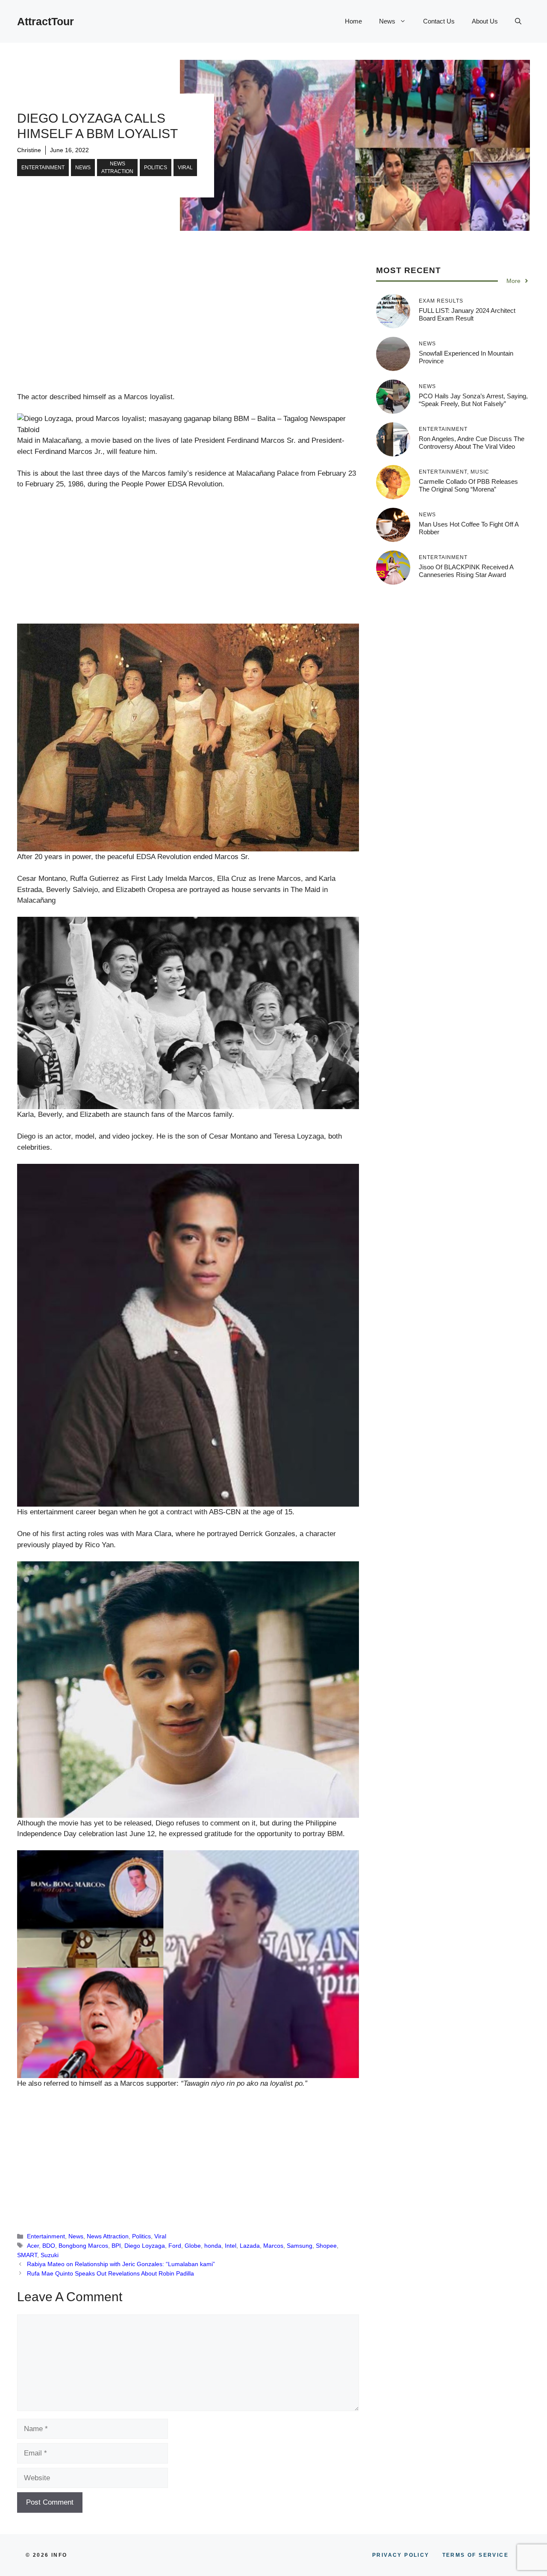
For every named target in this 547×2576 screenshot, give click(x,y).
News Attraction (117, 168)
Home (353, 21)
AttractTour (46, 21)
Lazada (250, 2246)
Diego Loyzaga (145, 2246)
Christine (29, 150)
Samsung (300, 2246)
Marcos (273, 2246)
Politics (156, 168)
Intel (231, 2246)
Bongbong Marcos (83, 2246)
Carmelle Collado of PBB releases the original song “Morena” (468, 485)
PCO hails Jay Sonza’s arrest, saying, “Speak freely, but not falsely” (473, 399)
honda (213, 2246)
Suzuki (50, 2255)
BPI (116, 2246)
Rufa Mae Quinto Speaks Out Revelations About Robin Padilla (110, 2273)
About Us (485, 21)
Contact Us (439, 21)
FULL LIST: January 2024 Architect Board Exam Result (467, 314)
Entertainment (43, 168)
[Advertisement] (188, 328)
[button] (518, 21)
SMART (27, 2255)
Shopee (326, 2246)
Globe (193, 2246)
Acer (33, 2246)
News (387, 21)
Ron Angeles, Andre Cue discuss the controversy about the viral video (472, 442)
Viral (185, 168)
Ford (175, 2246)
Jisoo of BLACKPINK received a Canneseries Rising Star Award (466, 570)
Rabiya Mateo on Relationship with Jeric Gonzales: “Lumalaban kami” (121, 2264)
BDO (49, 2246)
